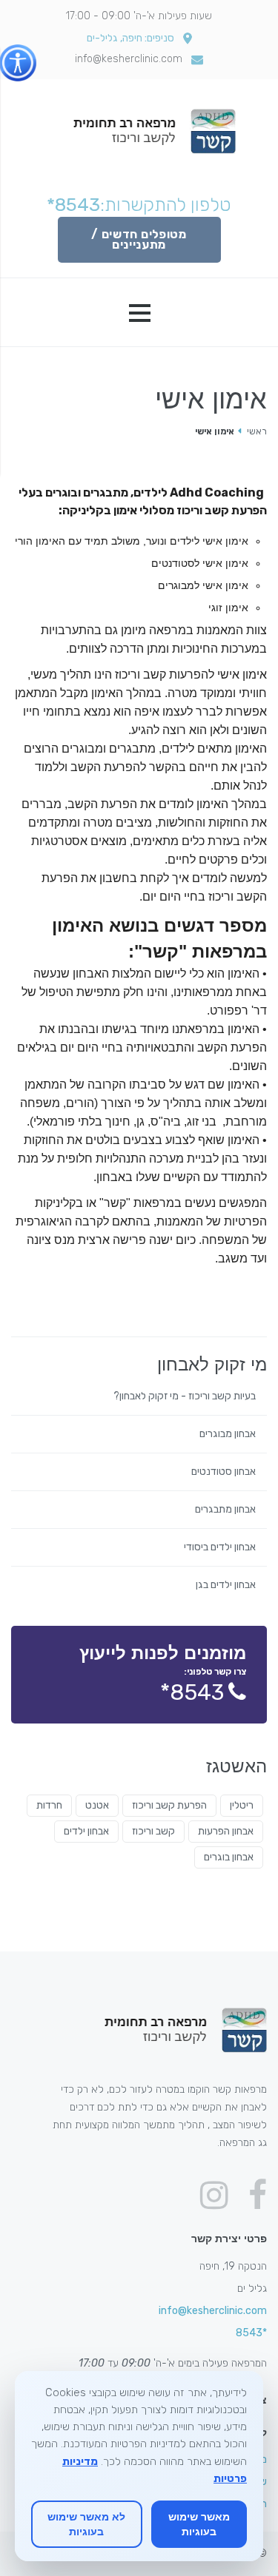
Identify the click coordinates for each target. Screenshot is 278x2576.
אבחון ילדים (86, 1831)
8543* (192, 1692)
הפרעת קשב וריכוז (169, 1805)
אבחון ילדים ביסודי (220, 1547)
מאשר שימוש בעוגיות (199, 2524)
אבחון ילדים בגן (226, 1585)
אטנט (97, 1805)
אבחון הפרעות (226, 1831)
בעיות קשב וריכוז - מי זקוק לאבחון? (185, 1396)
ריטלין (242, 1805)
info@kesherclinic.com (129, 59)
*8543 (73, 205)
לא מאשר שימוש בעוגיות (86, 2524)
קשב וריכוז (153, 1831)
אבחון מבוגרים (228, 1434)
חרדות (49, 1805)
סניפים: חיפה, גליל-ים (130, 38)
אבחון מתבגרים (225, 1510)
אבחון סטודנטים (224, 1472)
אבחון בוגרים (229, 1857)
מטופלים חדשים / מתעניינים (139, 239)
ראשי (257, 431)
